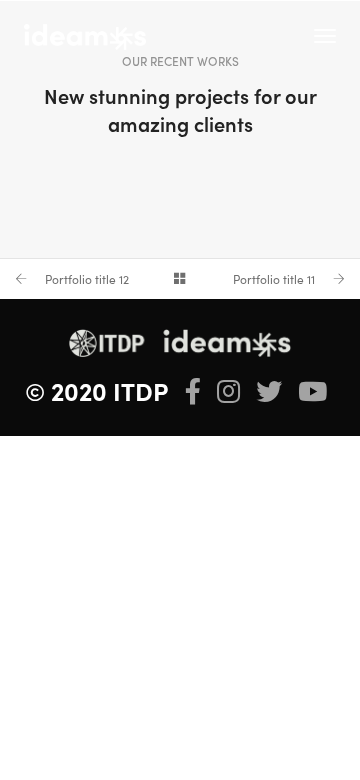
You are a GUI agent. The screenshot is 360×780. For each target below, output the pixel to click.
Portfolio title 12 (87, 278)
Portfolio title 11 (274, 278)
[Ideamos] (85, 34)
